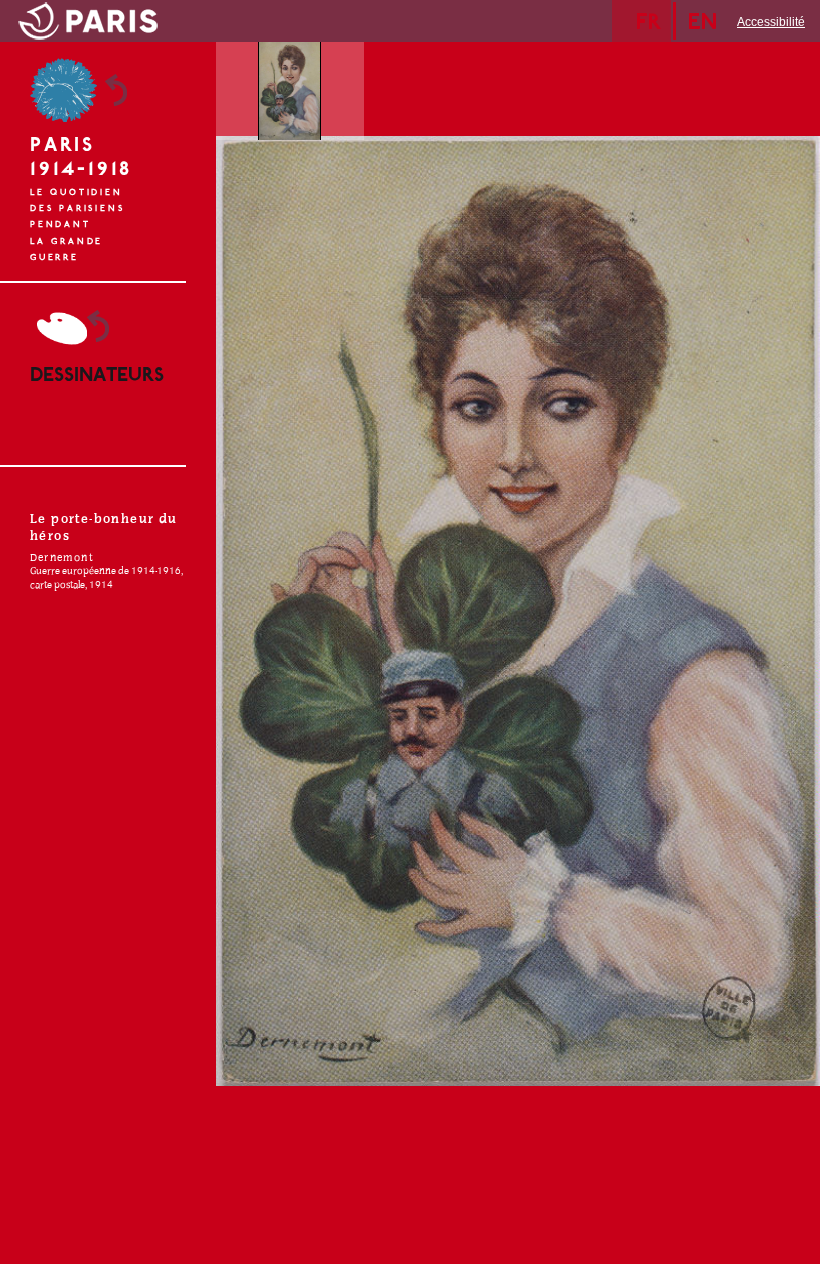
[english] (707, 21)
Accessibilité (771, 22)
